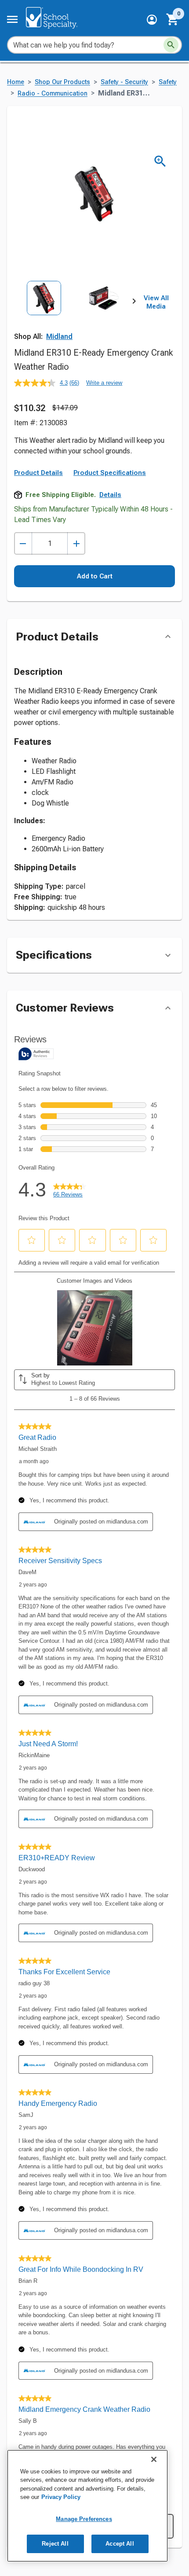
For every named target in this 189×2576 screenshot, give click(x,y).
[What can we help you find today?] (171, 45)
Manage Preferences (84, 2519)
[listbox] (74, 318)
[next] (134, 302)
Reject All (55, 2544)
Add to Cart (95, 576)
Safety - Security (124, 82)
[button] (152, 20)
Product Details (38, 473)
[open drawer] (12, 19)
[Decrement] (23, 543)
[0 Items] (173, 19)
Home (16, 82)
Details (110, 495)
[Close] (154, 2459)
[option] (44, 318)
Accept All (120, 2544)
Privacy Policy (61, 2497)
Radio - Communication (53, 94)
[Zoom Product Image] (160, 161)
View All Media (156, 302)
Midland (59, 337)
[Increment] (76, 543)
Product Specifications (110, 473)
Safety (168, 82)
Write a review (104, 383)
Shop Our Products (62, 82)
